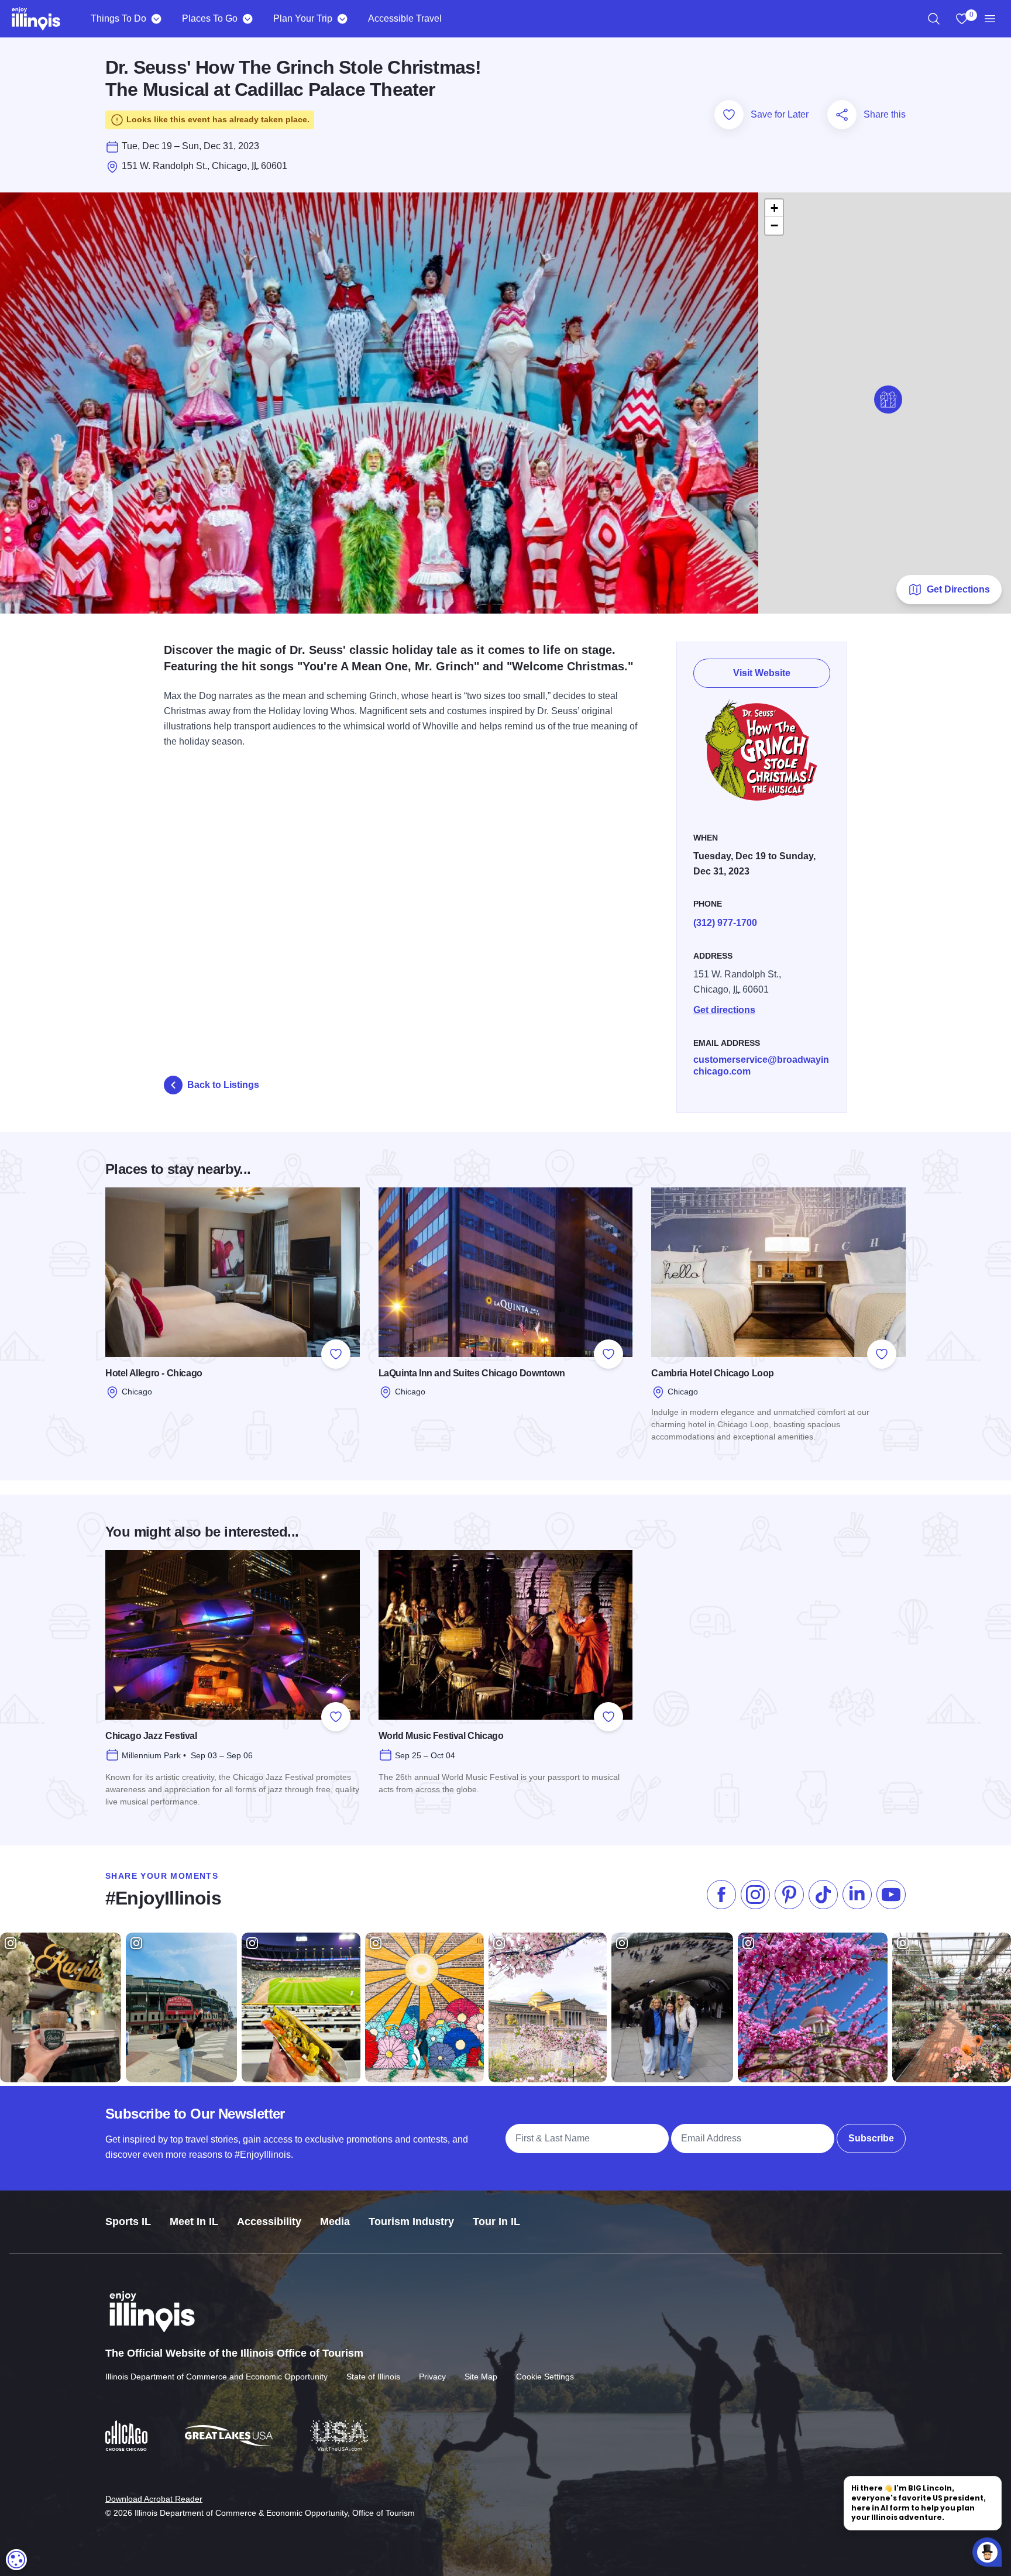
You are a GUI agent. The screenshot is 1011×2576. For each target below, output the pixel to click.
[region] (934, 19)
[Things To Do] (156, 19)
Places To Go (210, 18)
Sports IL (128, 2222)
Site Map (481, 2377)
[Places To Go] (247, 19)
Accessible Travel (405, 18)
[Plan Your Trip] (342, 19)
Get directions (724, 1010)
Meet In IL (194, 2222)
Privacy (432, 2377)
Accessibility (269, 2222)
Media (335, 2222)
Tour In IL (496, 2222)
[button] (888, 400)
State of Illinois (373, 2377)
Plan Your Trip (303, 18)
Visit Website (762, 673)
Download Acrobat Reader (154, 2499)
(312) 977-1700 (725, 923)
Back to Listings (223, 1085)
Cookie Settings (545, 2377)
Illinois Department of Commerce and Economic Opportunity (216, 2377)
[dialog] (16, 2560)
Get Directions (958, 589)
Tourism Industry (411, 2222)
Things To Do (118, 18)
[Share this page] (842, 115)
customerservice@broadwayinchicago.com (761, 1065)
